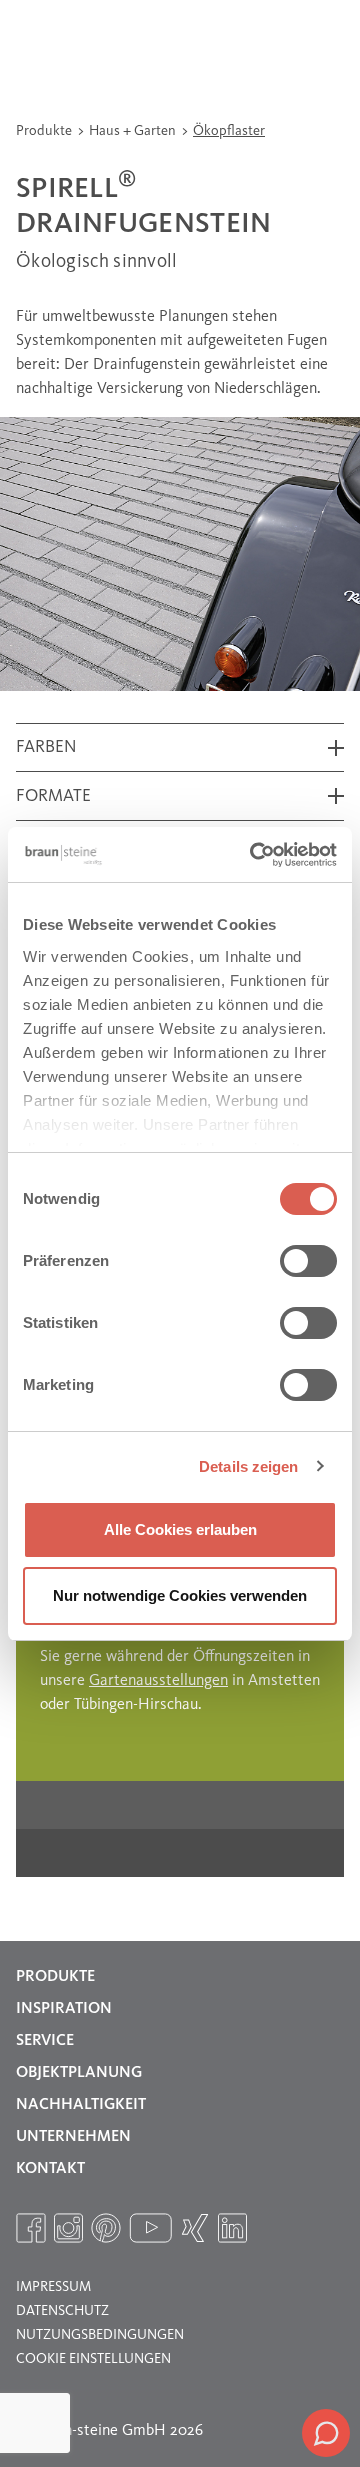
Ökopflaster (229, 131)
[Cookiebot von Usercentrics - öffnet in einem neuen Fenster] (254, 855)
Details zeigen (248, 1466)
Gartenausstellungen (158, 1681)
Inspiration (64, 2009)
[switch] (308, 1261)
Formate (53, 796)
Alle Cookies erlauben (180, 1529)
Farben (46, 747)
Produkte (45, 131)
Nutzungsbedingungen (100, 2335)
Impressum (53, 2287)
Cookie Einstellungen (93, 2359)
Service (45, 2041)
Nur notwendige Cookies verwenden (180, 1595)
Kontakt (50, 2169)
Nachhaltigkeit (81, 2105)
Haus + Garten (134, 131)
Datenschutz (62, 2311)
